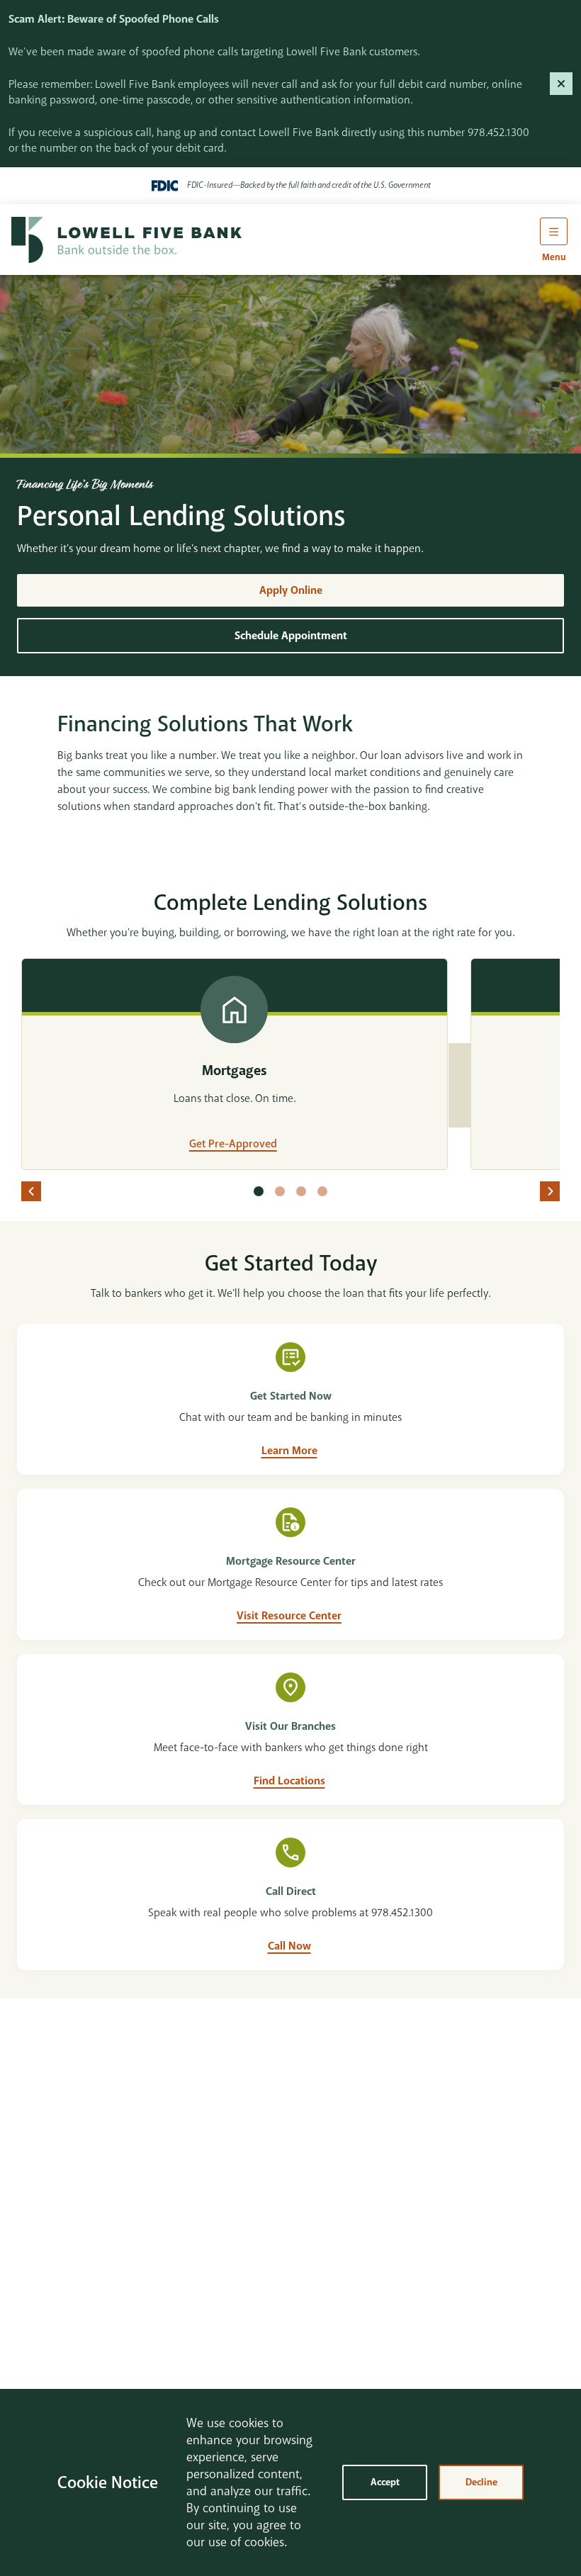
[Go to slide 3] (301, 1191)
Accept (385, 2482)
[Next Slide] (550, 1191)
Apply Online (291, 590)
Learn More (289, 1451)
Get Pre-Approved (233, 1144)
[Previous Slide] (31, 1191)
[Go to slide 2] (280, 1191)
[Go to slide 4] (322, 1191)
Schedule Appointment (291, 636)
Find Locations (289, 1781)
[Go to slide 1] (259, 1191)
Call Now (289, 1946)
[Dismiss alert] (561, 84)
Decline (481, 2482)
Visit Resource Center (289, 1616)
